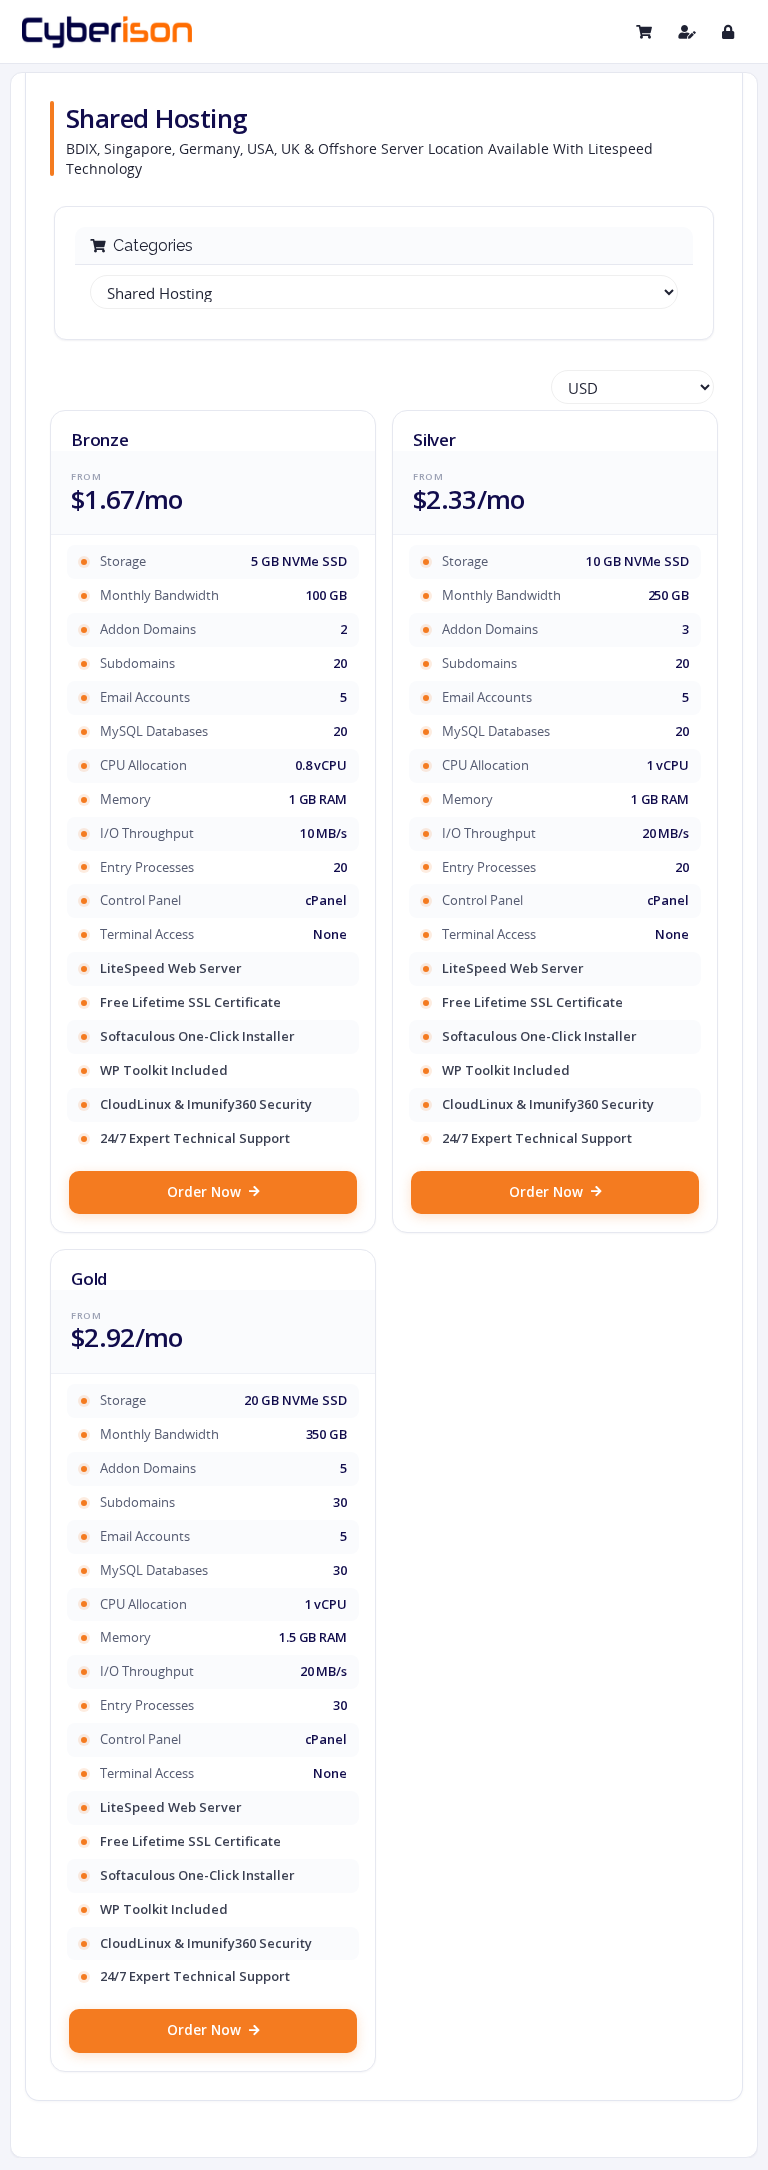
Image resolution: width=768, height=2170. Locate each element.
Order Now (204, 1192)
